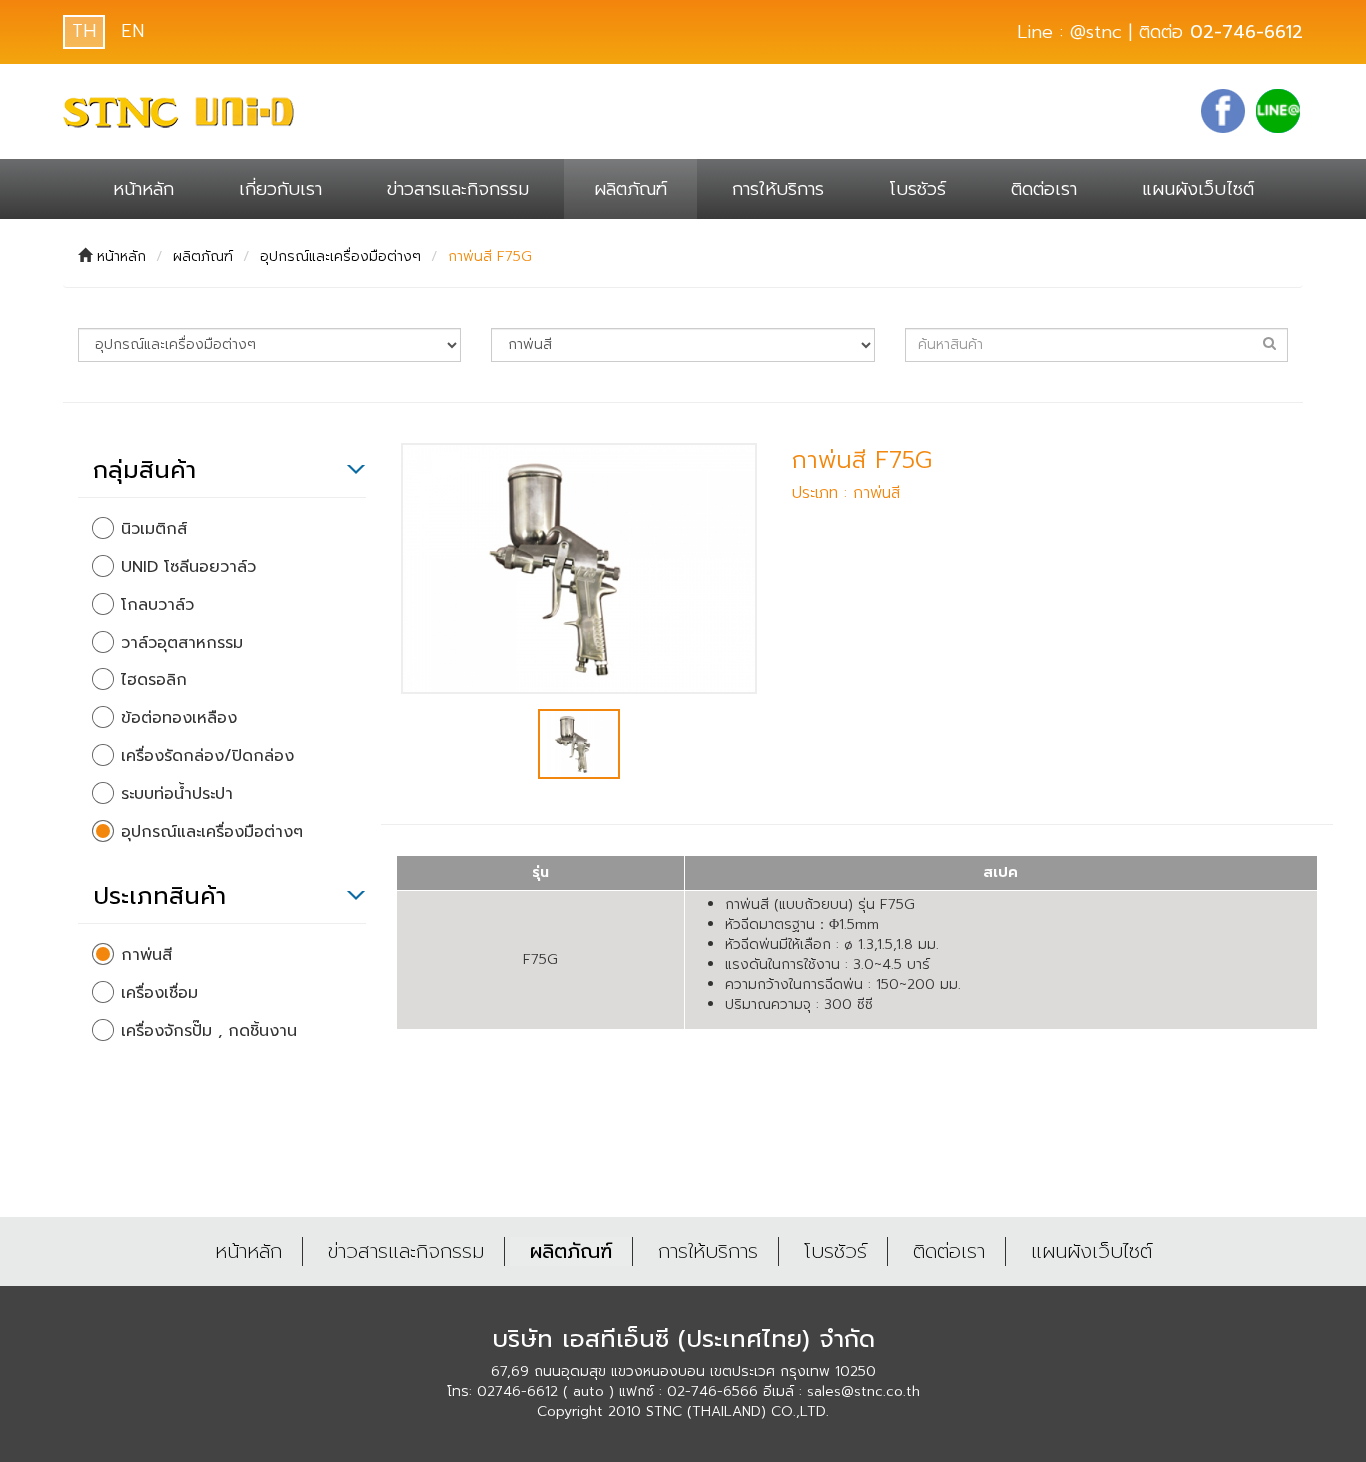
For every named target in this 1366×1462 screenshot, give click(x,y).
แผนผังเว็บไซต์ (1198, 189)
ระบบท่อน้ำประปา (177, 794)
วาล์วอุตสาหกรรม (182, 643)
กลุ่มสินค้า (144, 470)
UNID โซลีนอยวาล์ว (188, 567)
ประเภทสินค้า (159, 896)
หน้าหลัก (143, 189)
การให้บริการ (778, 189)
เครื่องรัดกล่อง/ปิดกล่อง (207, 756)
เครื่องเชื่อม (159, 993)
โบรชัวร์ (917, 189)
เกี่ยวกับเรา (280, 189)
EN (132, 31)
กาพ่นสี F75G (490, 256)
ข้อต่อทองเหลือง (179, 718)
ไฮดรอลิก (154, 680)
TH (84, 31)
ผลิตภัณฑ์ (630, 189)
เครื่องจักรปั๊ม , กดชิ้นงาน (209, 1031)
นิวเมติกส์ (154, 529)
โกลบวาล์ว (157, 605)
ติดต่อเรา (1044, 189)
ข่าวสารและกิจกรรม (458, 189)
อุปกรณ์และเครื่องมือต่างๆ (340, 256)
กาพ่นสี (146, 955)
